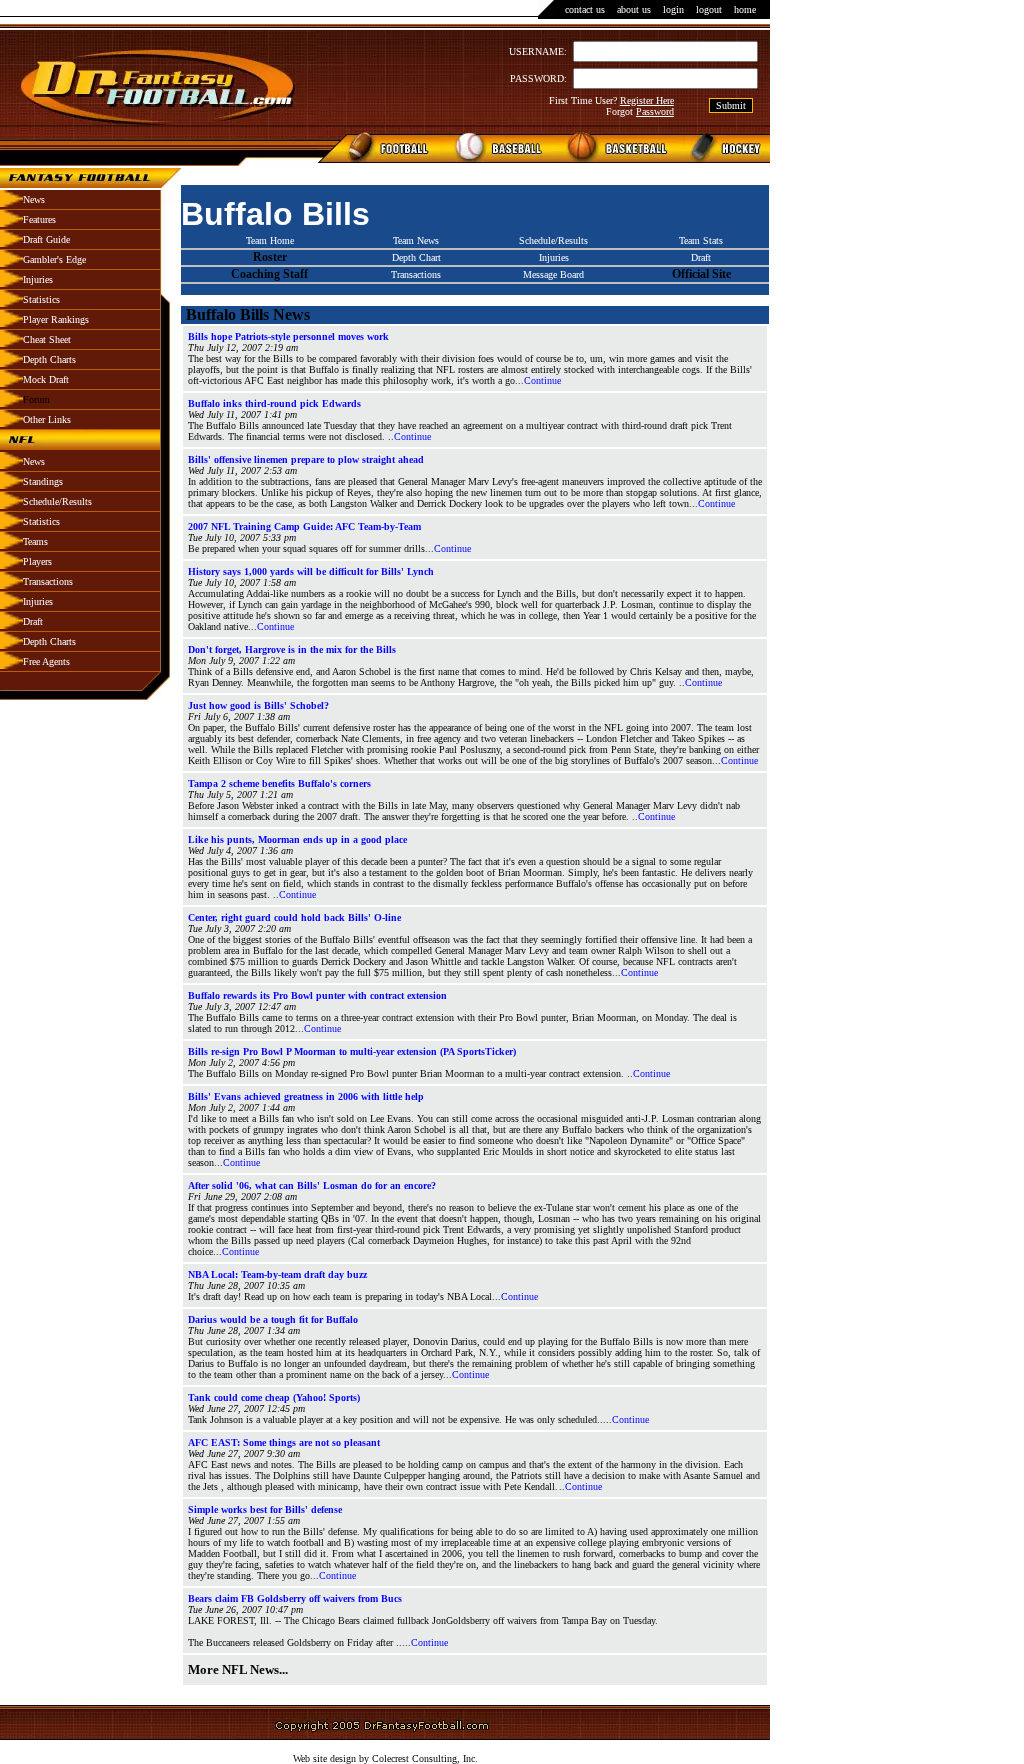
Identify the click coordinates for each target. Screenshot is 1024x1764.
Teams (35, 541)
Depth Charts (49, 359)
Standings (43, 481)
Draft (33, 621)
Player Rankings (56, 319)
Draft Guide (46, 239)
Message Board (553, 274)
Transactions (48, 581)
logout (709, 9)
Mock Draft (46, 379)
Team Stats (701, 240)
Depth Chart (416, 257)
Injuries (38, 279)
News (34, 199)
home (745, 9)
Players (37, 561)
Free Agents (46, 661)
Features (39, 219)
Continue (542, 380)
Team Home (270, 240)
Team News (416, 240)
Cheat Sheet (47, 339)
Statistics (41, 299)
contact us (585, 9)
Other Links (47, 419)
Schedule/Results (57, 501)
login (673, 9)
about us (634, 9)
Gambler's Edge (54, 259)
